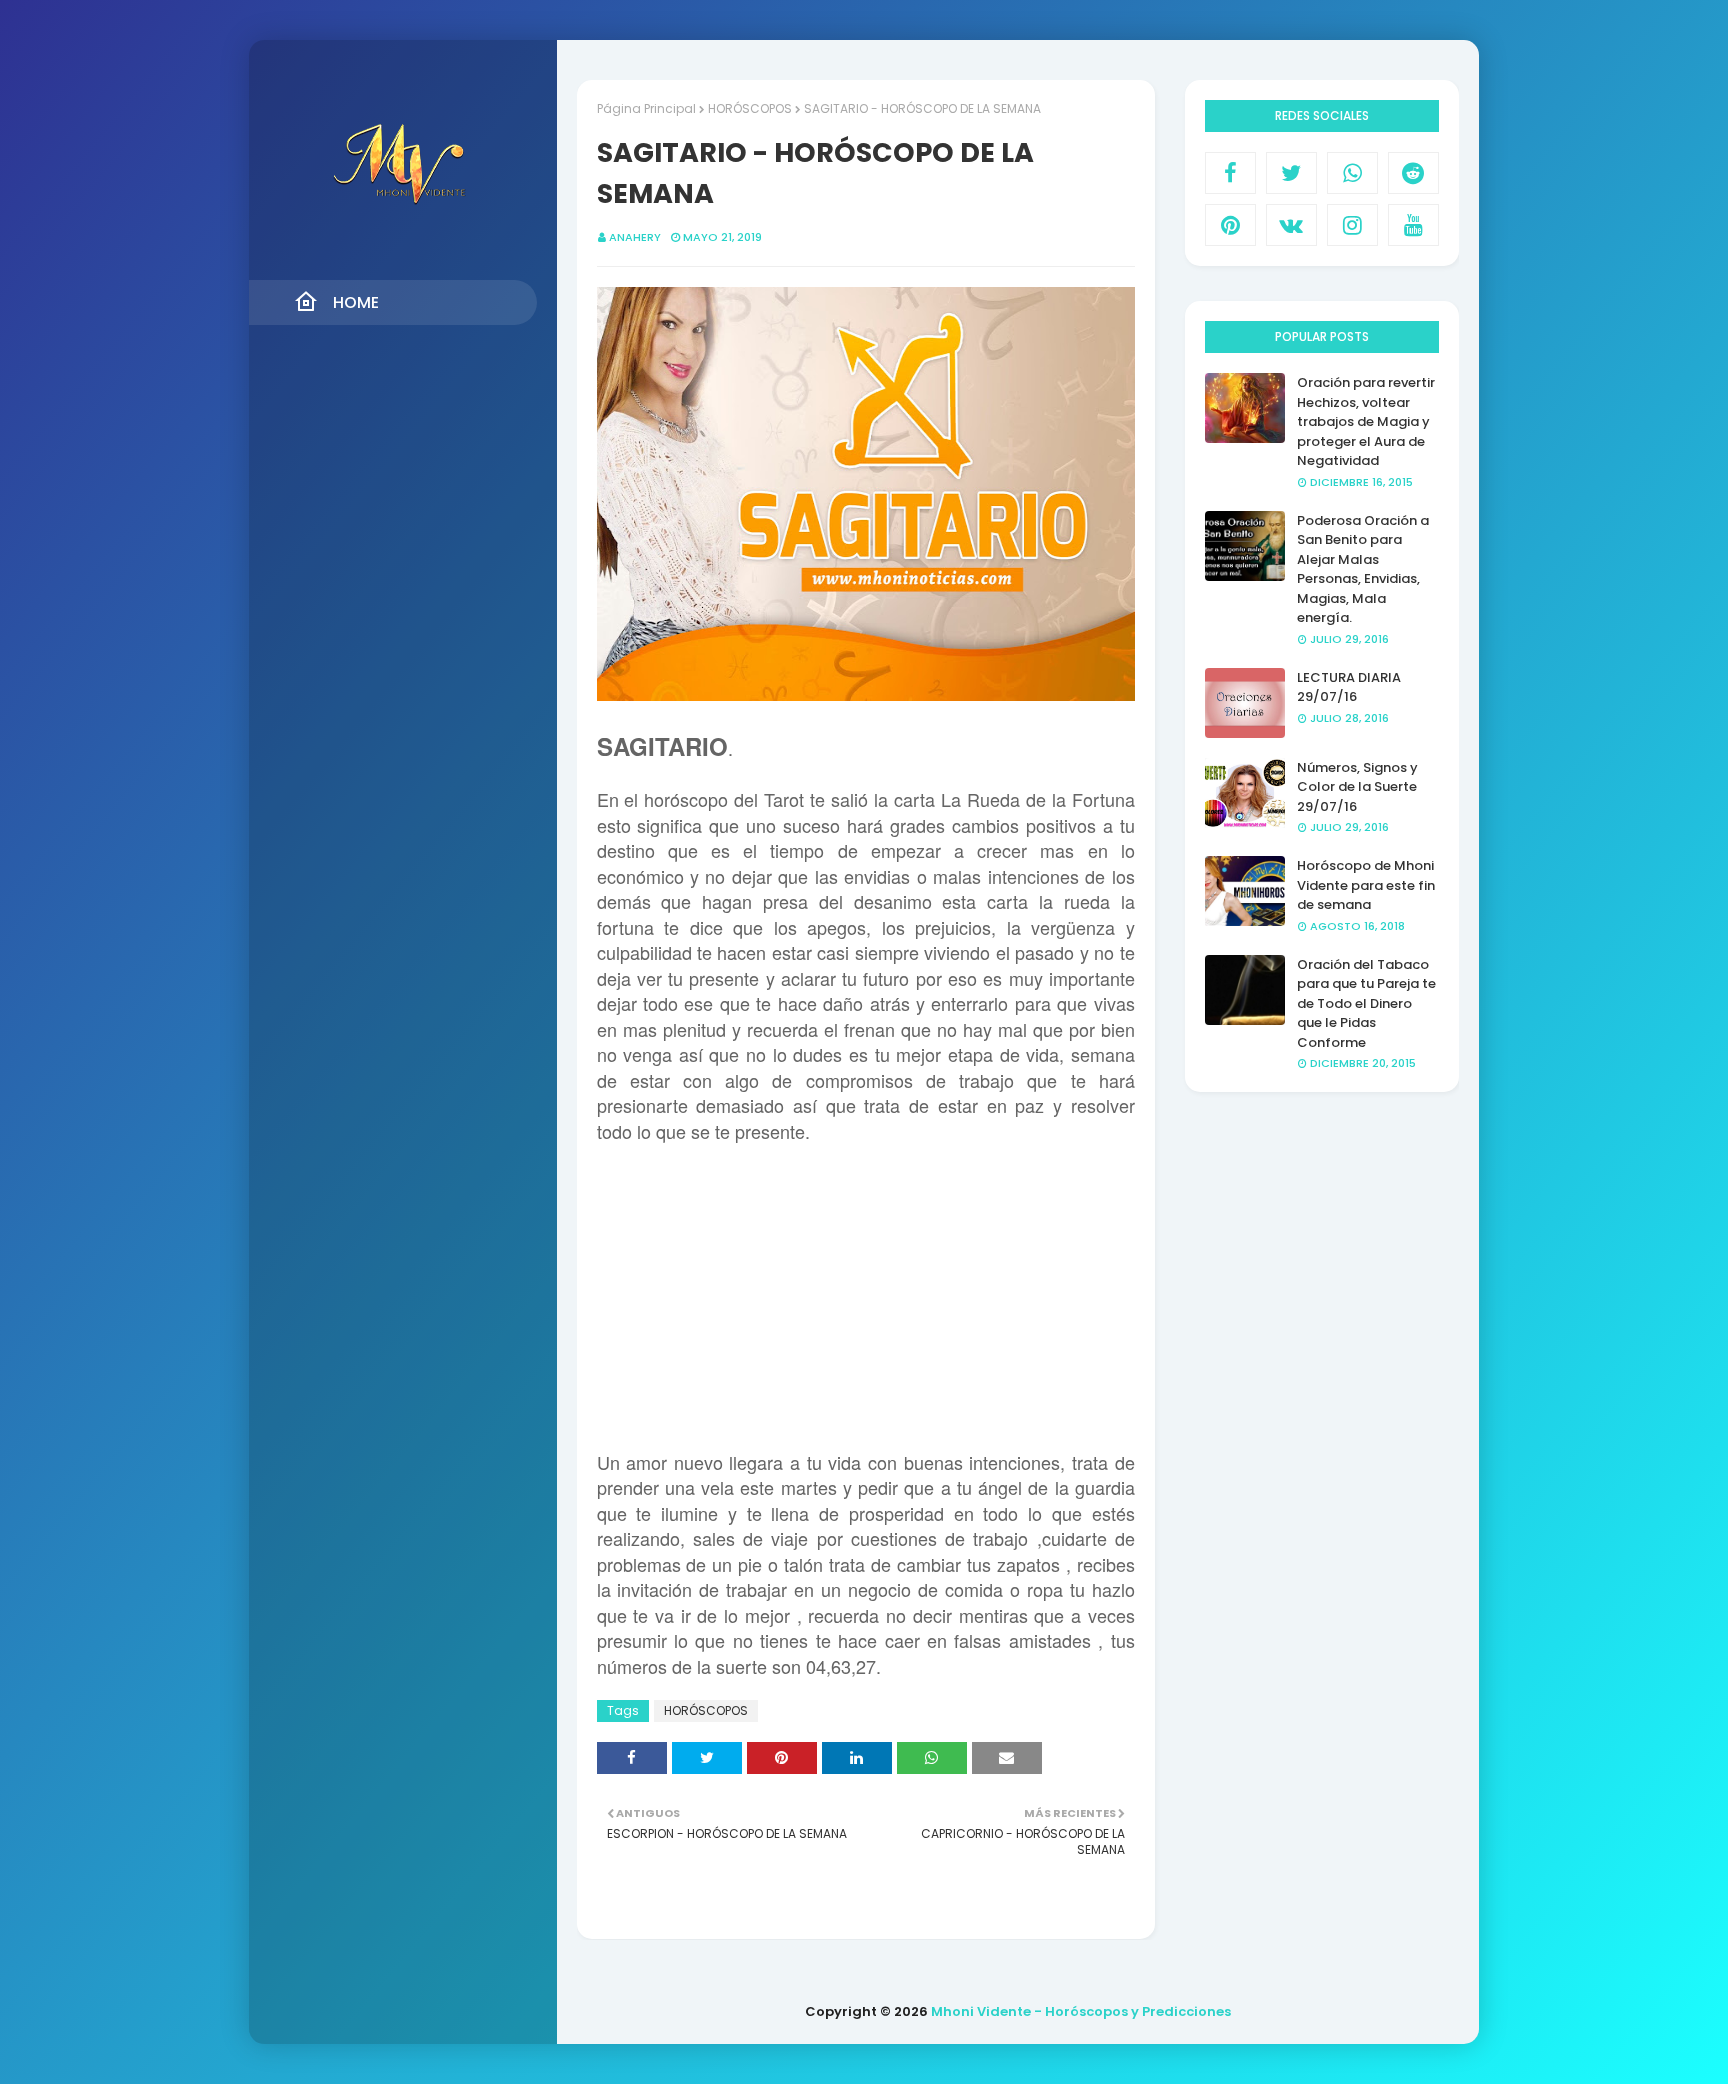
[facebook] (1230, 173)
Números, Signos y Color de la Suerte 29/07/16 (1357, 787)
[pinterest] (1230, 225)
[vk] (1291, 225)
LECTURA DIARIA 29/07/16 (1349, 687)
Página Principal (646, 108)
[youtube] (1413, 225)
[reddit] (1413, 173)
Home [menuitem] (356, 302)
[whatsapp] (1352, 173)
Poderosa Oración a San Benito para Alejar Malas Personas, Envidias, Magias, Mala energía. (1363, 569)
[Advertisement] (866, 1311)
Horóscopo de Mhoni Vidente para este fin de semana (1366, 885)
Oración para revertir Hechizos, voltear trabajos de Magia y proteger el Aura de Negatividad (1366, 421)
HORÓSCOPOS (750, 108)
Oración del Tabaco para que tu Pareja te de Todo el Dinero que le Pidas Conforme (1366, 1003)
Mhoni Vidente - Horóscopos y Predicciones (1081, 2011)
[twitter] (1291, 173)
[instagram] (1352, 225)
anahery (635, 237)
